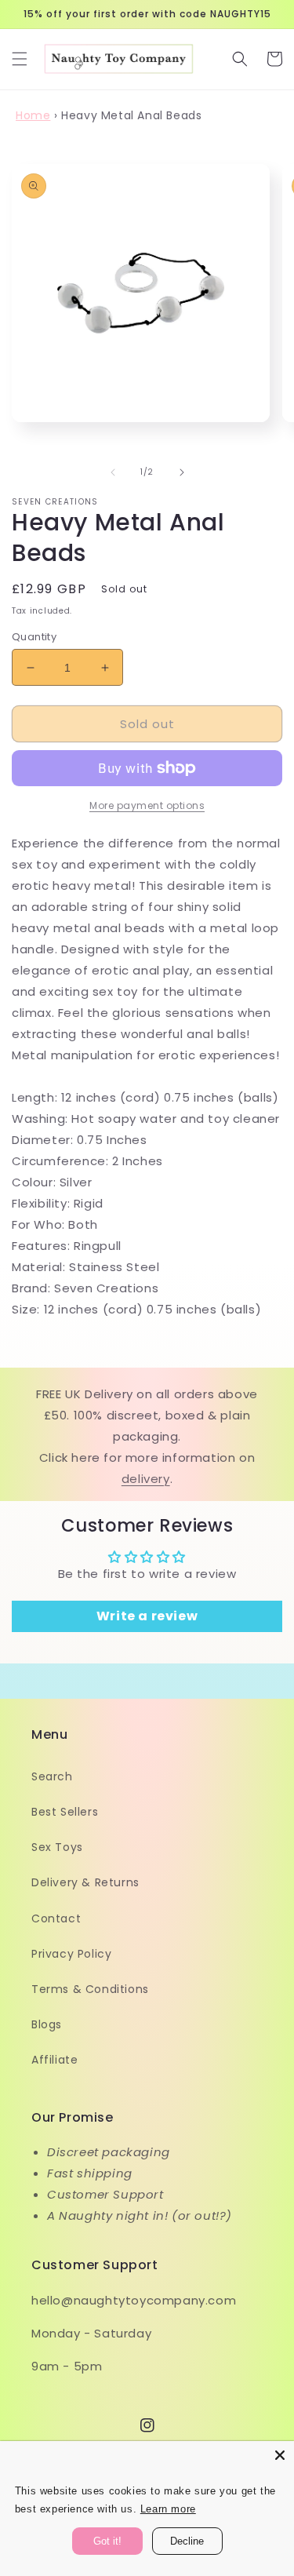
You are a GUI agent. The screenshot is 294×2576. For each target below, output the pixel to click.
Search (52, 1776)
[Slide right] (182, 472)
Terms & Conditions (90, 1989)
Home (33, 115)
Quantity (34, 637)
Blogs (47, 2024)
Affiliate (54, 2060)
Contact (56, 1918)
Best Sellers (65, 1812)
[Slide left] (113, 472)
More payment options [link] (147, 805)
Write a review (147, 1616)
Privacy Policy (71, 1954)
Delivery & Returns (85, 1882)
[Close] (280, 2455)
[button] (20, 59)
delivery (146, 1479)
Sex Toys (57, 1847)
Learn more (168, 2509)
